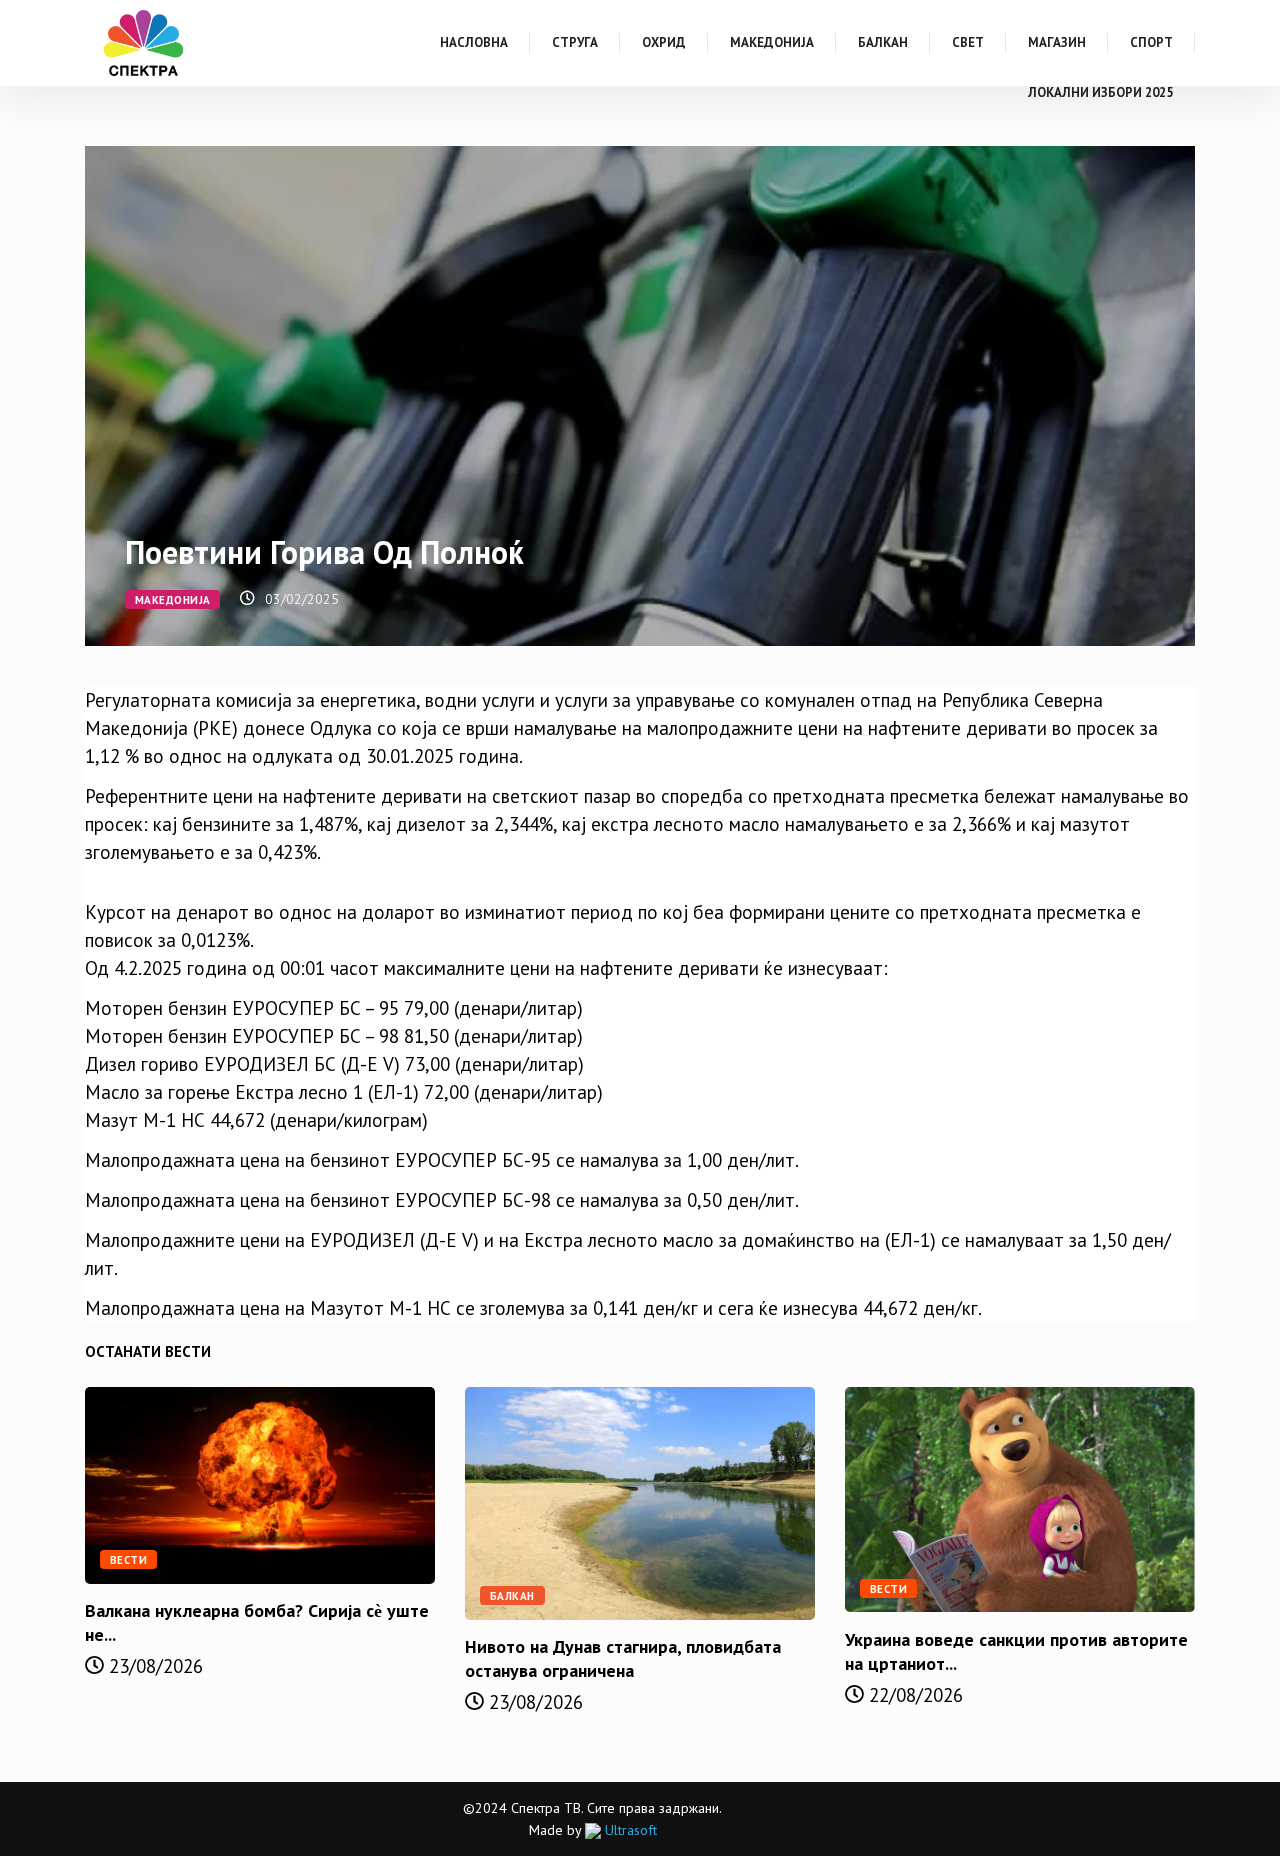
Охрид (664, 42)
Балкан (883, 42)
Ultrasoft (629, 1830)
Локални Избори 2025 (1100, 92)
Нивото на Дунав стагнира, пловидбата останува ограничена (623, 1658)
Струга (575, 42)
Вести (128, 1560)
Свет (968, 42)
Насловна (474, 42)
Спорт (1151, 42)
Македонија (772, 42)
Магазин (1057, 42)
